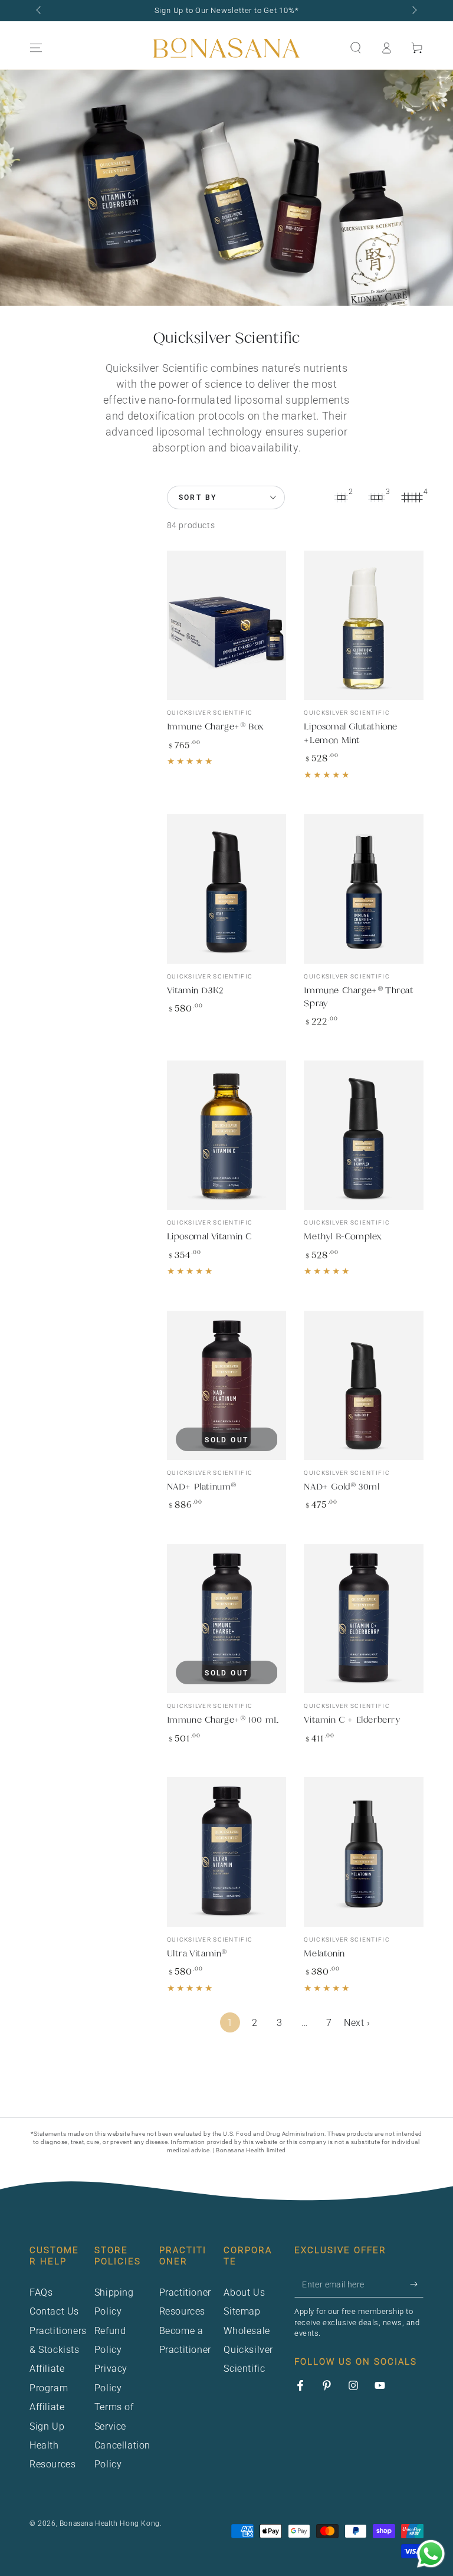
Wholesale (247, 2331)
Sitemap (242, 2311)
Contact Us (54, 2311)
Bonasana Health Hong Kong (110, 2523)
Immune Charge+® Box (215, 726)
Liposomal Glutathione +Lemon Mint (351, 733)
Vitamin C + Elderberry (352, 1719)
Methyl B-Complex (343, 1236)
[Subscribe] (417, 2284)
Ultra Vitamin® (197, 1953)
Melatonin (324, 1953)
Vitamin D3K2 (195, 990)
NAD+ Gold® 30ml (342, 1486)
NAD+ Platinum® (202, 1486)
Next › (357, 2023)
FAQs (41, 2292)
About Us (244, 2292)
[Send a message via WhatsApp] (431, 2554)
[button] (356, 48)
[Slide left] (40, 11)
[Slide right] (413, 11)
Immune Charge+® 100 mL (223, 1719)
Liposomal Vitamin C (209, 1236)
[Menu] (36, 48)
